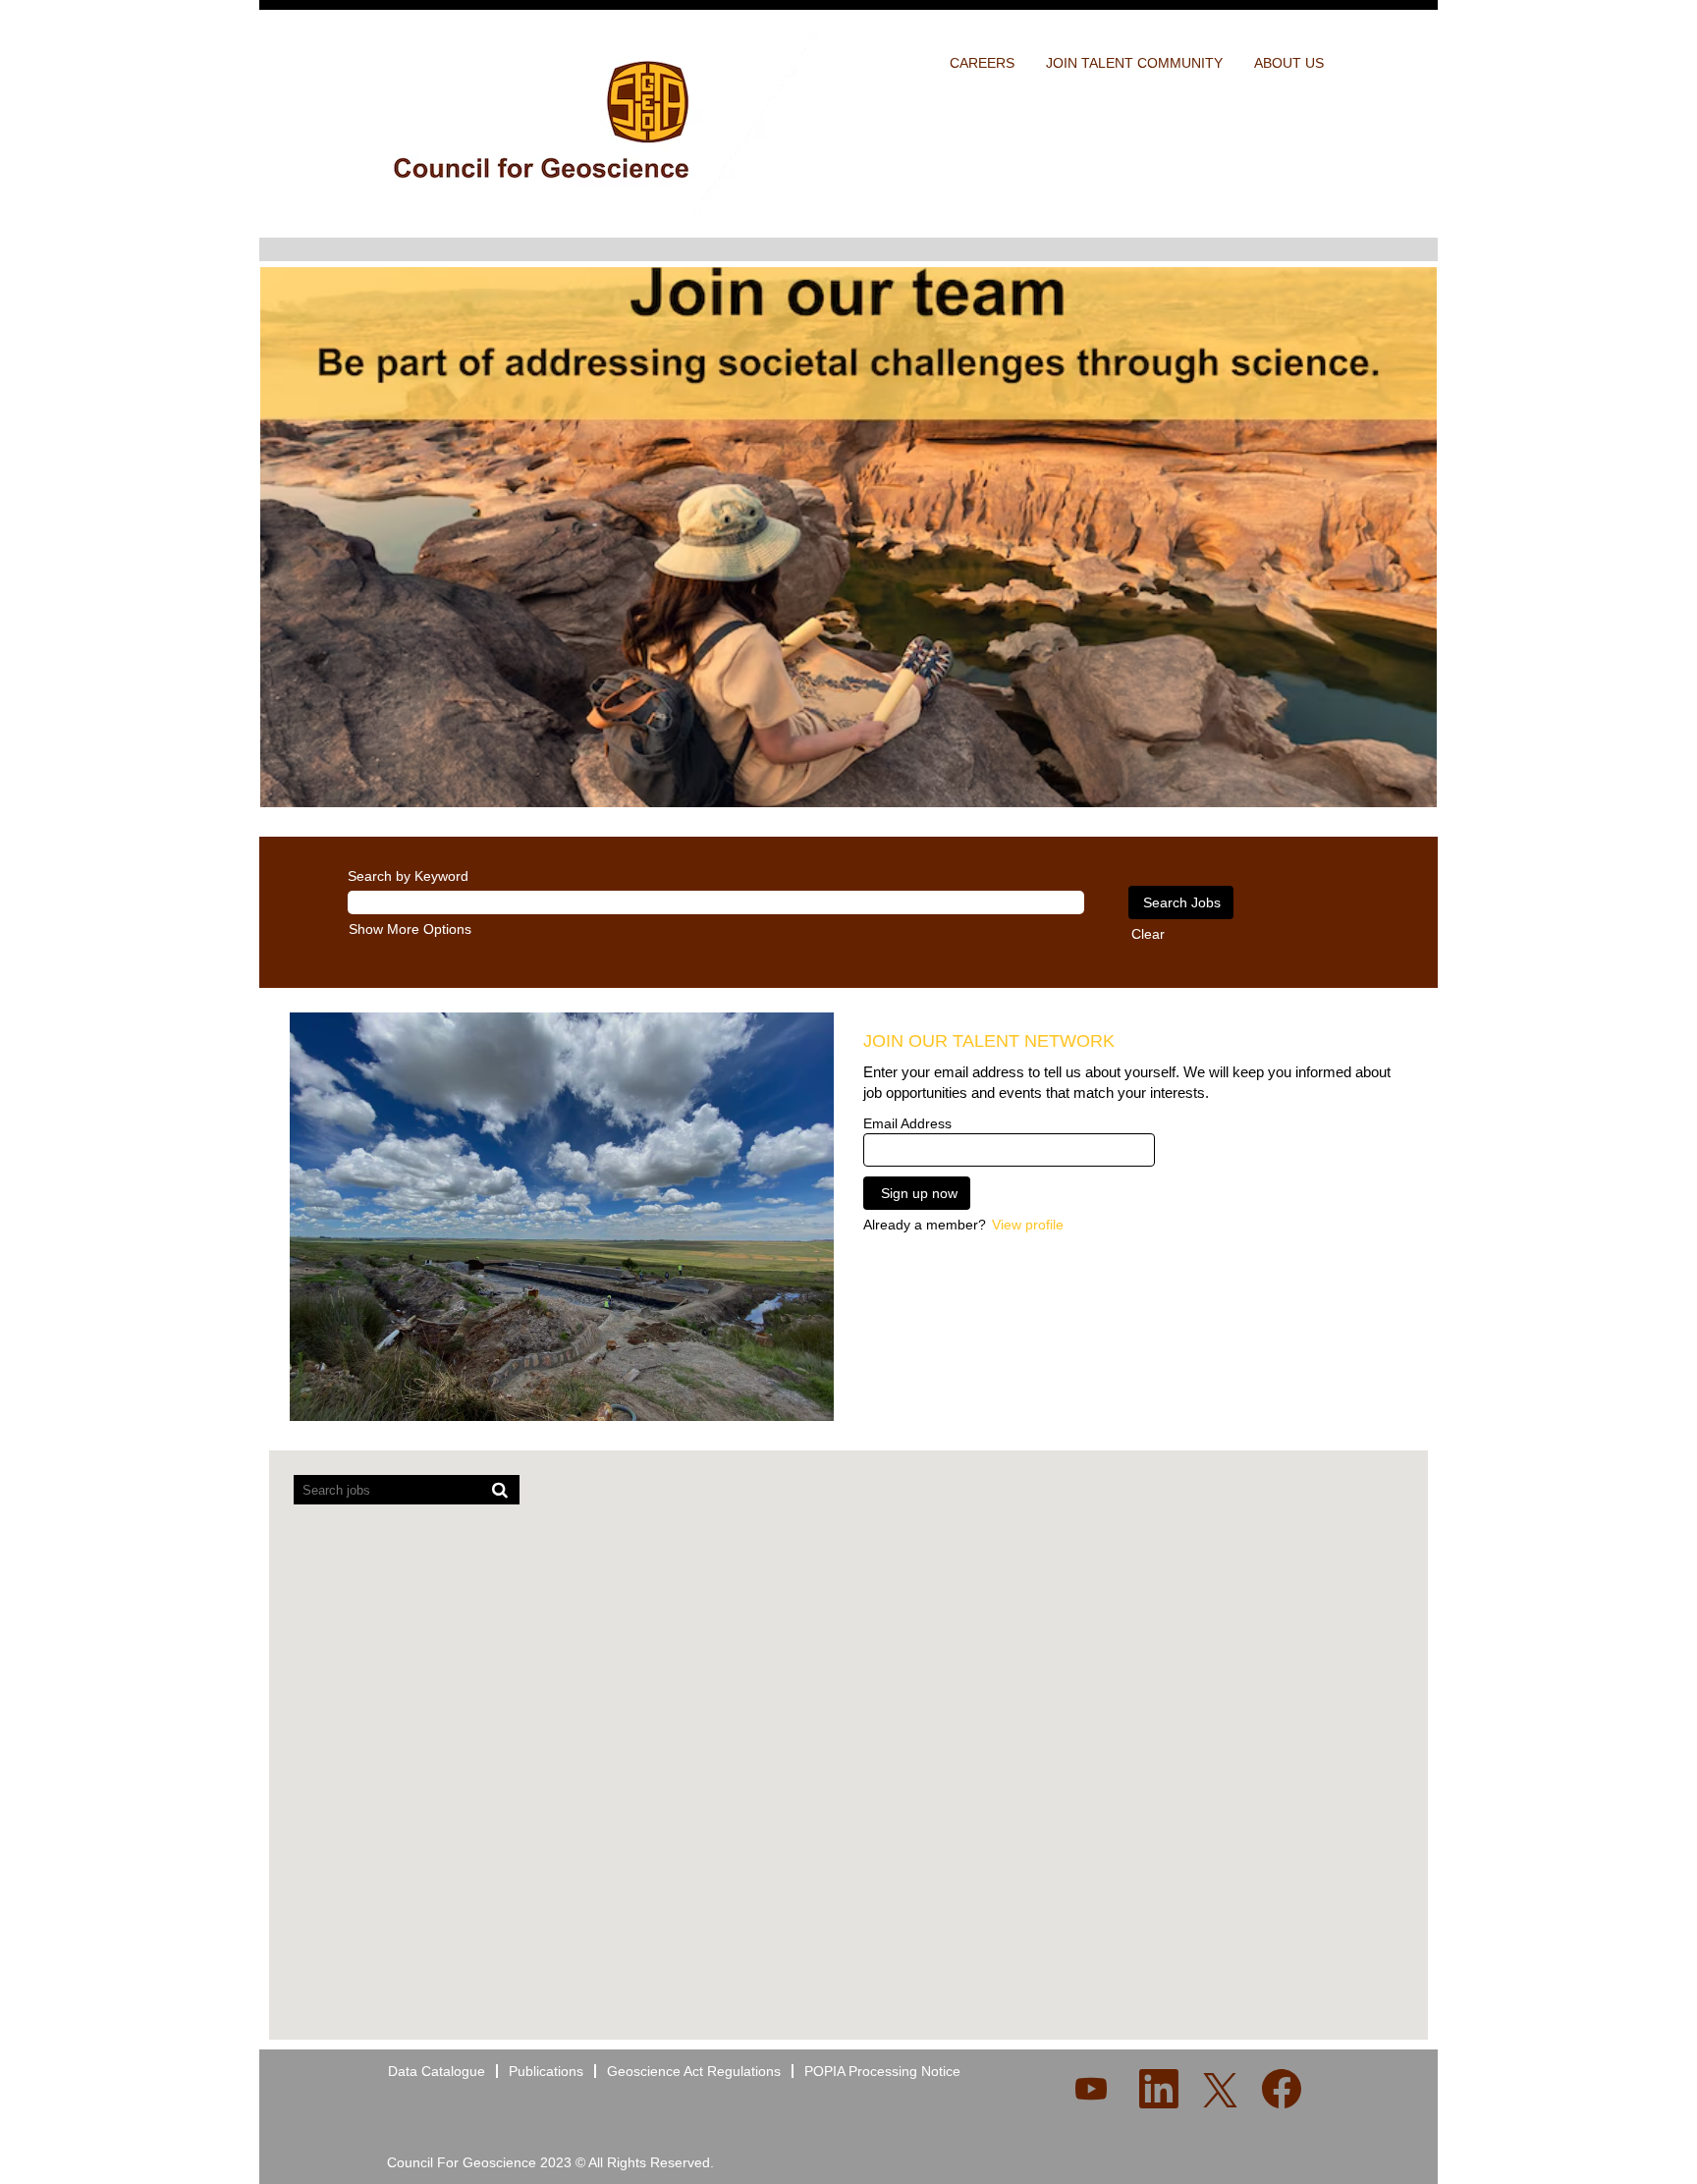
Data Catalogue (437, 2071)
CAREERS (982, 63)
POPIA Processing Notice (882, 2071)
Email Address (907, 1123)
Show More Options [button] (410, 929)
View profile (1028, 1225)
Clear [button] (1148, 934)
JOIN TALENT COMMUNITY (1134, 63)
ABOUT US (1289, 63)
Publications (546, 2071)
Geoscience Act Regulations (694, 2071)
